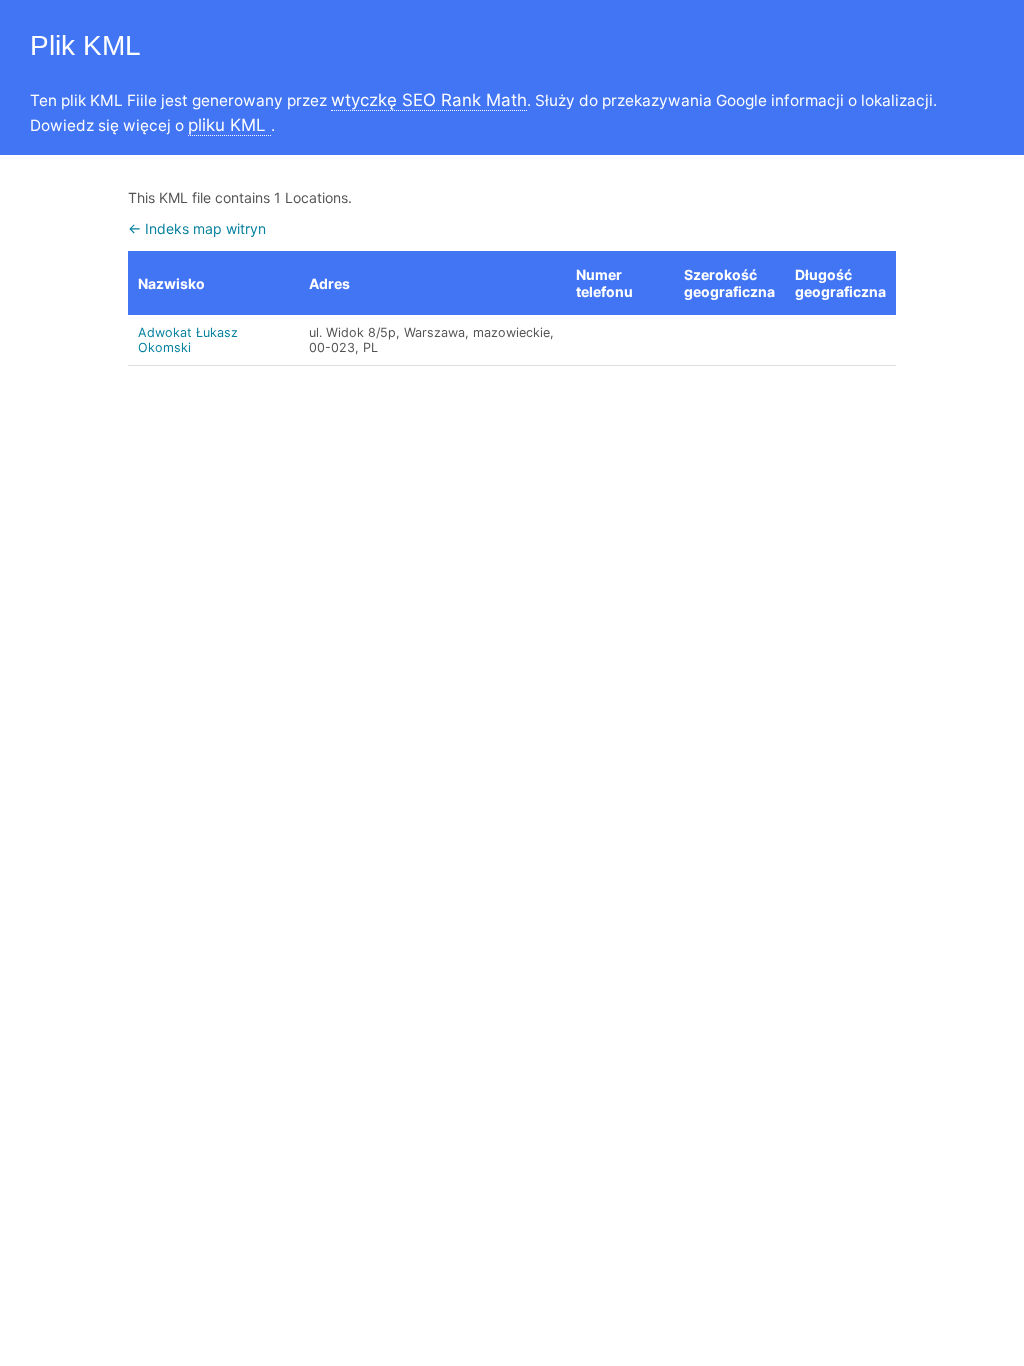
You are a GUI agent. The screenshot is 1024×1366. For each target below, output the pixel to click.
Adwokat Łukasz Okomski (188, 340)
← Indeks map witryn (197, 228)
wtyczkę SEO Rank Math (429, 100)
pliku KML (229, 125)
